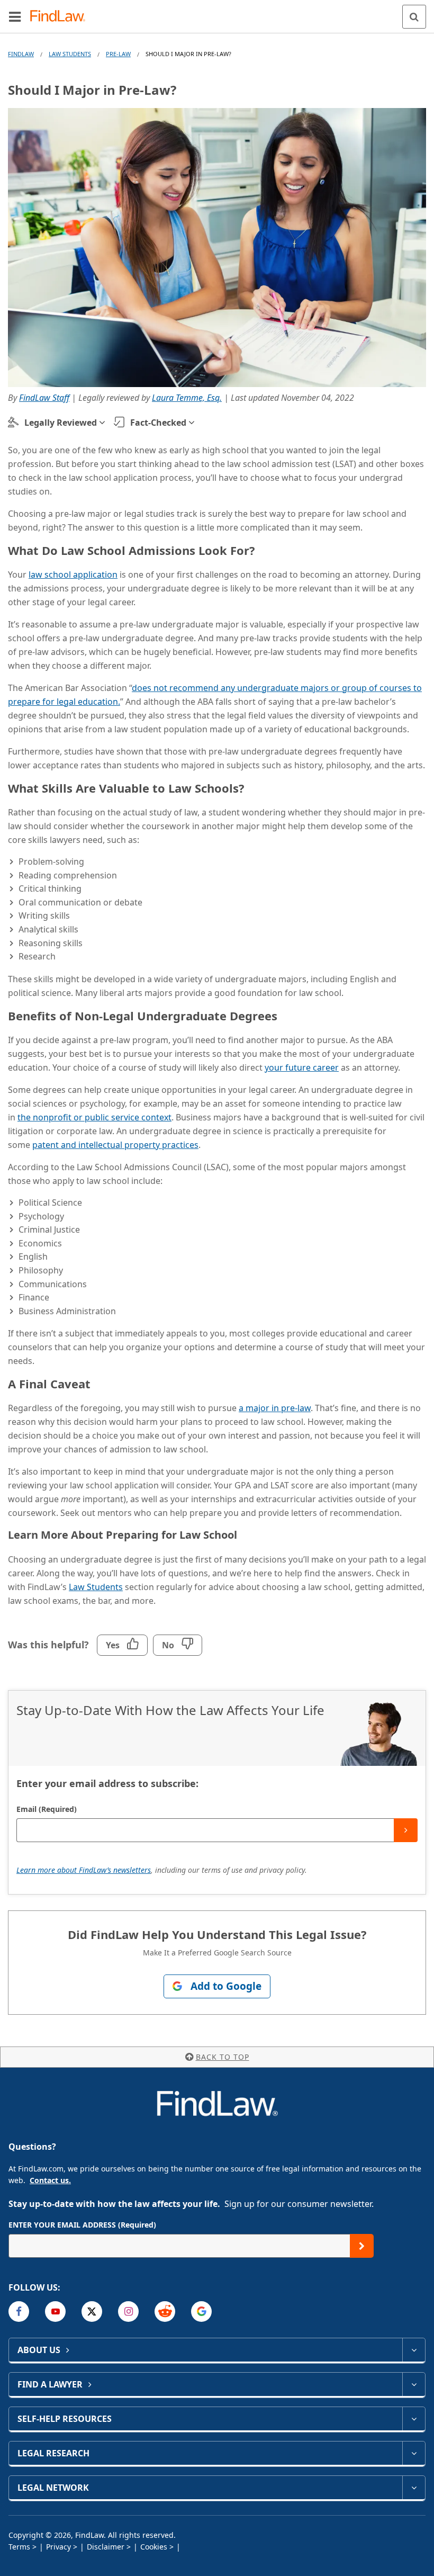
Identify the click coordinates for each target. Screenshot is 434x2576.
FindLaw (21, 54)
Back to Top (223, 2057)
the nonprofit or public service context (94, 1117)
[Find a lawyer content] (414, 2384)
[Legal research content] (414, 2453)
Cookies (154, 2547)
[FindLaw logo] (61, 17)
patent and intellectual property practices (115, 1145)
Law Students (70, 54)
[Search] (414, 17)
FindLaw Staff (44, 398)
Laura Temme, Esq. (187, 398)
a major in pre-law (275, 1408)
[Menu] (15, 16)
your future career (302, 1067)
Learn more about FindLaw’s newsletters (84, 1870)
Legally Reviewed (61, 423)
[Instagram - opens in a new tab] (128, 2312)
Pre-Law (118, 54)
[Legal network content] (414, 2488)
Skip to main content (217, 12)
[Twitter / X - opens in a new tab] (92, 2312)
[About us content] (414, 2350)
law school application (73, 575)
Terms (19, 2547)
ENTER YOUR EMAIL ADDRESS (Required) (82, 2225)
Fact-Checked (158, 423)
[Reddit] (165, 2312)
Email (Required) (47, 1809)
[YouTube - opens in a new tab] (55, 2312)
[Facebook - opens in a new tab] (19, 2312)
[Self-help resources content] (414, 2419)
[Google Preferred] (201, 2312)
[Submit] (406, 1830)
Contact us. (50, 2180)
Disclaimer (106, 2547)
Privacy (58, 2547)
